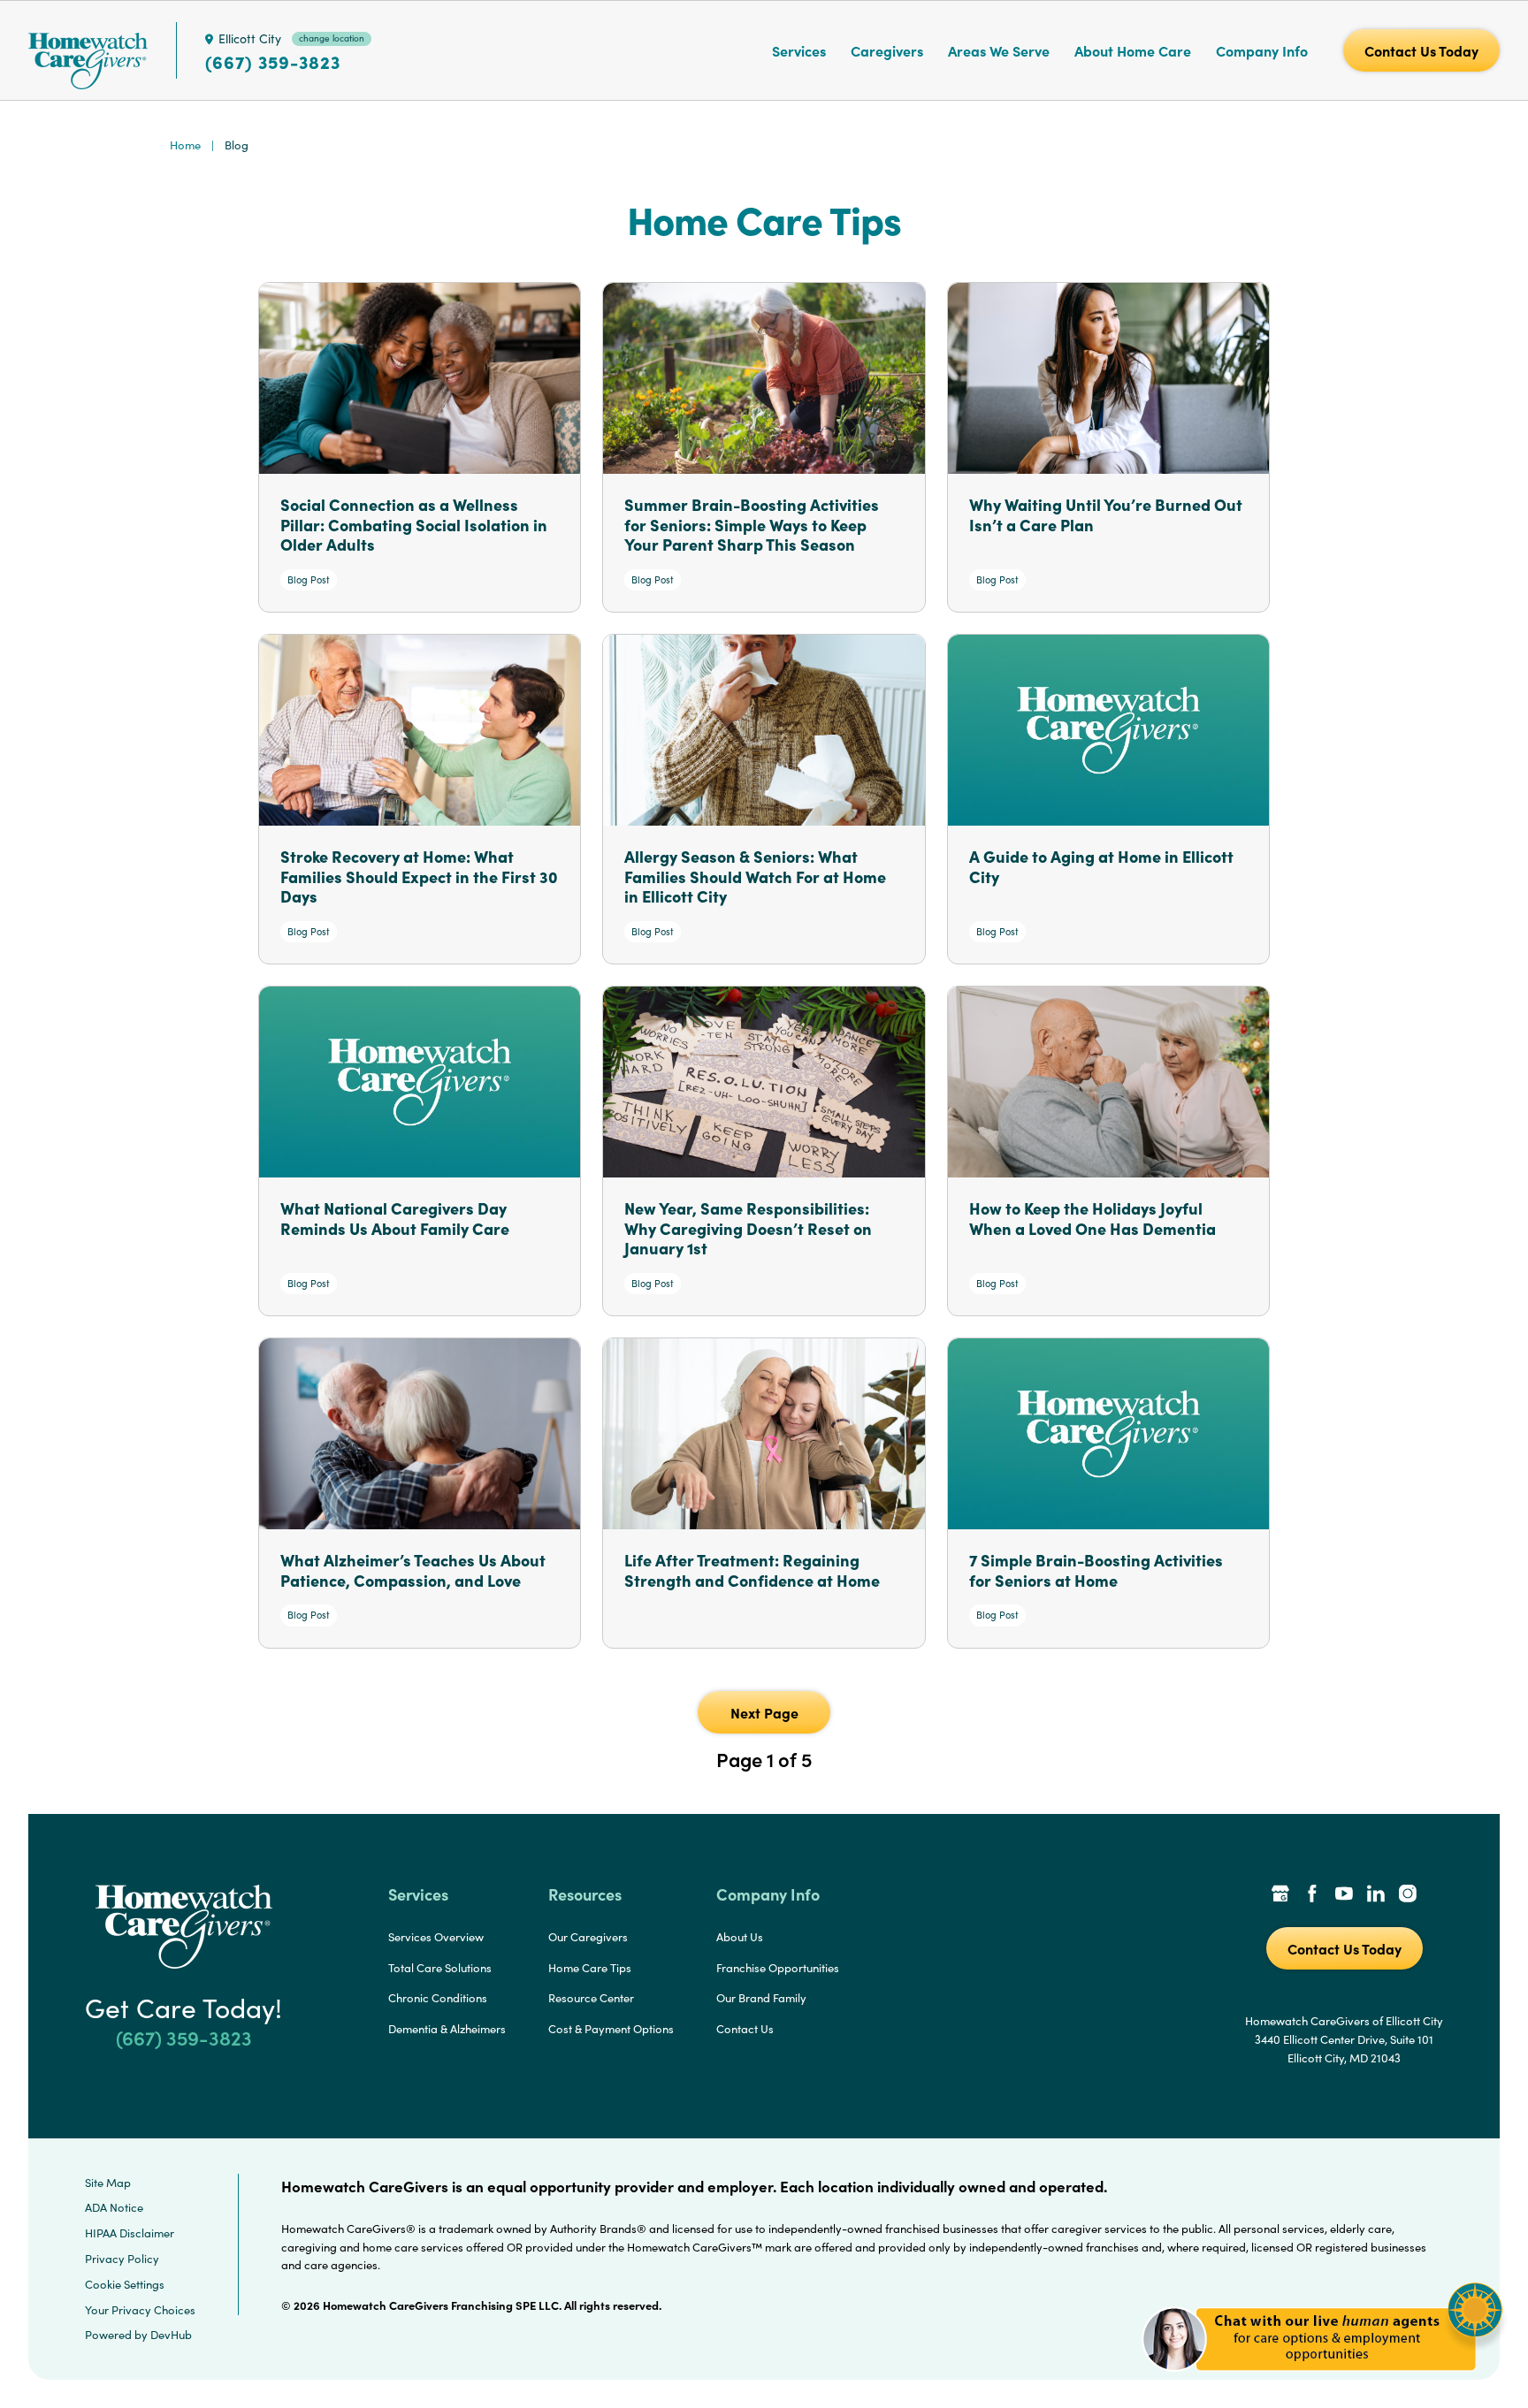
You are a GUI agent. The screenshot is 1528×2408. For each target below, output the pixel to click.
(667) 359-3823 (273, 62)
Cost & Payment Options (611, 2029)
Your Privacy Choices (140, 2310)
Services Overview (436, 1937)
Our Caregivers (588, 1937)
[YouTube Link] (1344, 1895)
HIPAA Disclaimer (130, 2233)
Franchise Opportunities (778, 1968)
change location (332, 38)
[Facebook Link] (1312, 1895)
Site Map (108, 2183)
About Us (740, 1937)
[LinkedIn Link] (1376, 1895)
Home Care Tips (590, 1968)
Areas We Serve (999, 50)
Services (799, 50)
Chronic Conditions (438, 1998)
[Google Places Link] (1280, 1895)
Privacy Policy (122, 2259)
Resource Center (591, 1998)
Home (185, 145)
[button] (1322, 2381)
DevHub (171, 2335)
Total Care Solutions (440, 1968)
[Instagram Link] (1408, 1895)
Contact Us (745, 2029)
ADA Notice (114, 2207)
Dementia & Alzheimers (447, 2029)
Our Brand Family (761, 1998)
